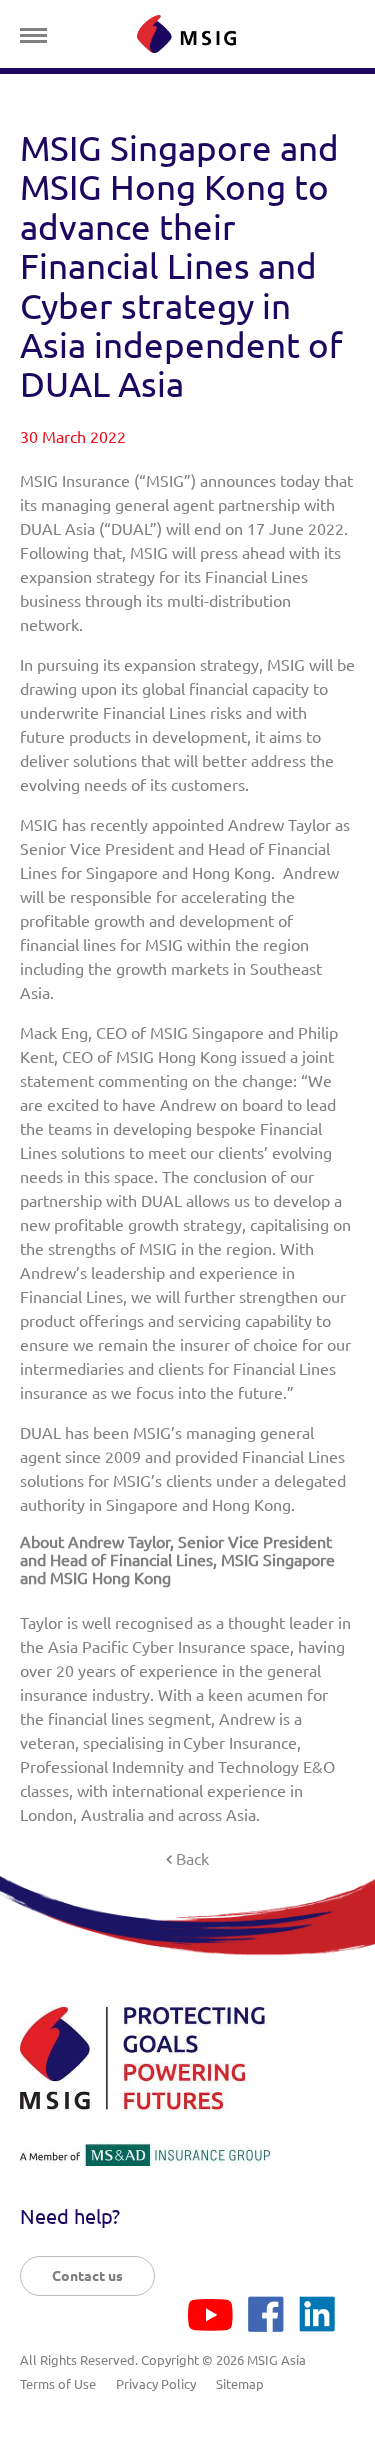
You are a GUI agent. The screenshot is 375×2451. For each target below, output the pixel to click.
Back (192, 1859)
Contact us (87, 2276)
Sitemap (240, 2384)
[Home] (187, 34)
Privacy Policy (156, 2384)
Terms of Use (58, 2384)
